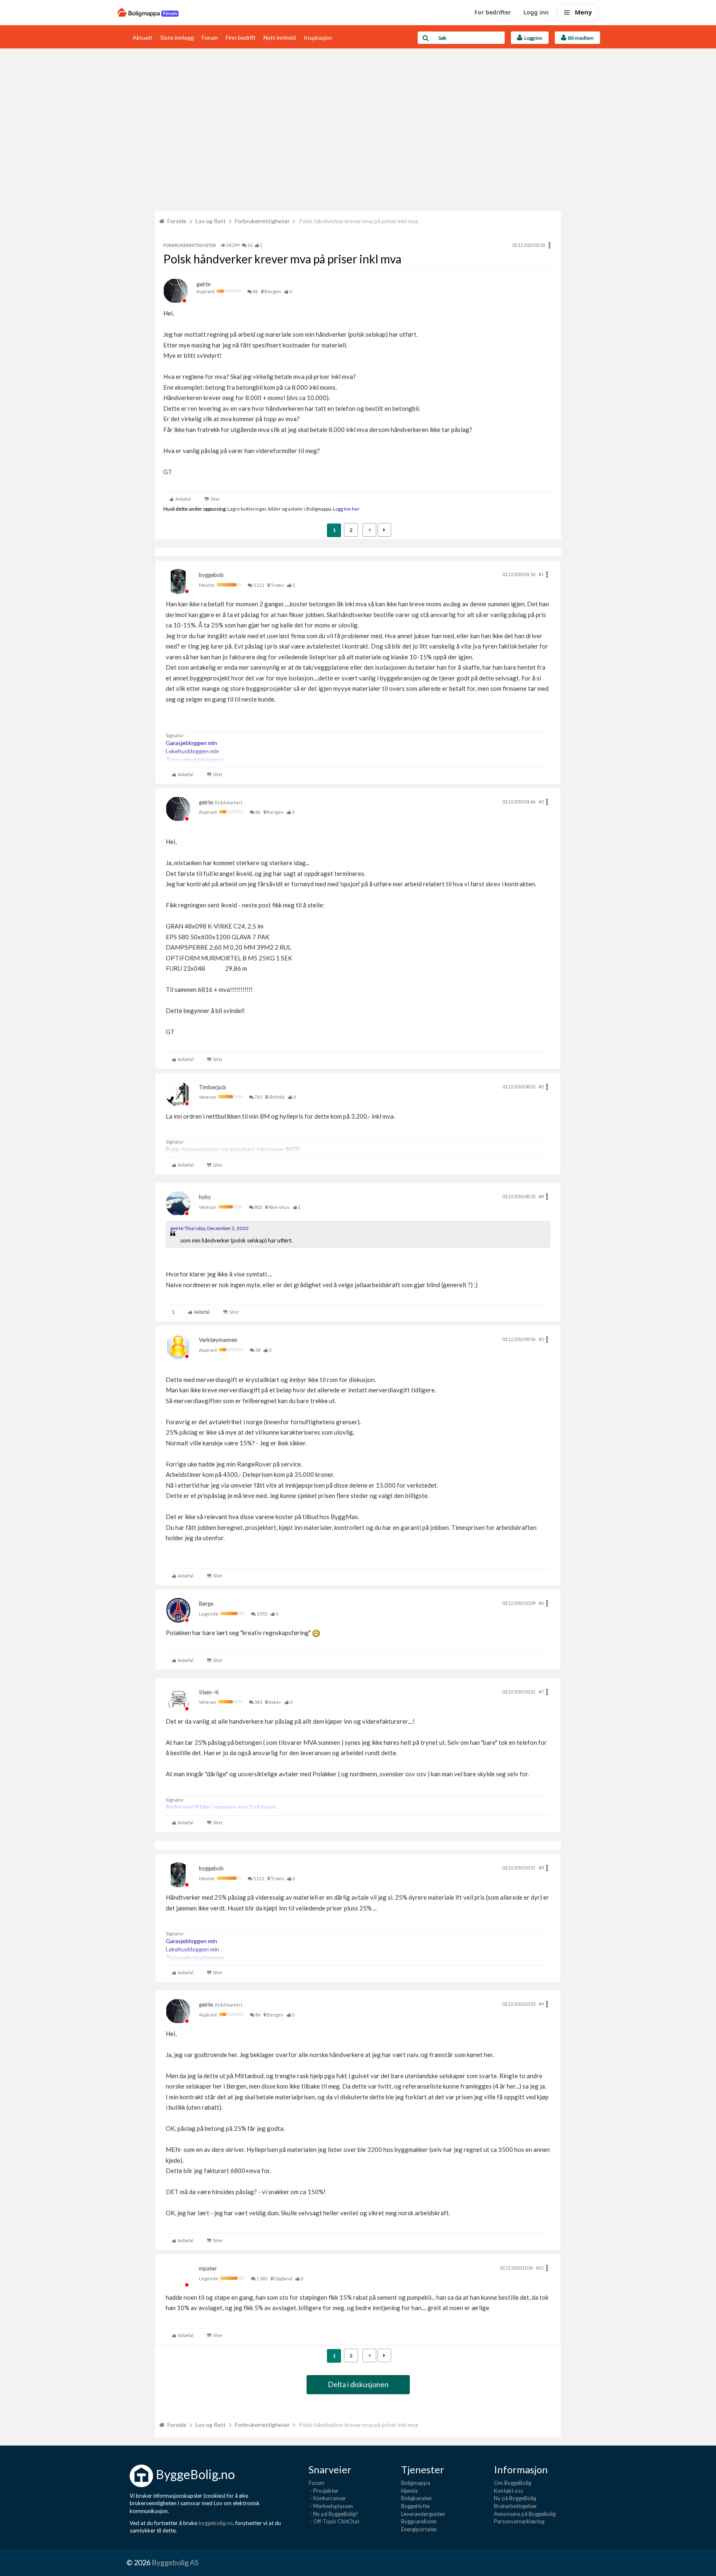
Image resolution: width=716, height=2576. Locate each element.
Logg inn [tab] (532, 38)
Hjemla (409, 2491)
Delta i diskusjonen (358, 2384)
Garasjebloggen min (191, 743)
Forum (210, 37)
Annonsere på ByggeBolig (525, 2514)
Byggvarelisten (419, 2521)
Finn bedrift (241, 37)
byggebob (211, 575)
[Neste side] (384, 530)
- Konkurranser (327, 2498)
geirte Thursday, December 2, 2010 (209, 1228)
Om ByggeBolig (513, 2483)
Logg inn (536, 12)
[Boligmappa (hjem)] (148, 12)
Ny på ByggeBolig (515, 2498)
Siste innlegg (177, 37)
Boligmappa (416, 2483)
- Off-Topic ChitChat (334, 2521)
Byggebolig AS (175, 2562)
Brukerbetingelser (515, 2506)
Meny (583, 12)
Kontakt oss (508, 2491)
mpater (208, 2268)
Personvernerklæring (519, 2521)
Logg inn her (346, 509)
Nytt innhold (280, 37)
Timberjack (213, 1087)
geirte (203, 284)
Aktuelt (143, 37)
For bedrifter (493, 12)
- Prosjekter (324, 2491)
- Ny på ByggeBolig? (333, 2514)
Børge (206, 1604)
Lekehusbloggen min (192, 751)
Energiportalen (419, 2529)
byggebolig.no (216, 2523)
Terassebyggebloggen (195, 759)
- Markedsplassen (331, 2506)
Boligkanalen (416, 2498)
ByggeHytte (415, 2506)
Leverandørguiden (423, 2514)
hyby (205, 1197)
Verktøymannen (218, 1340)
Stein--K (209, 1692)
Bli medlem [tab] (580, 38)
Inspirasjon (318, 37)
